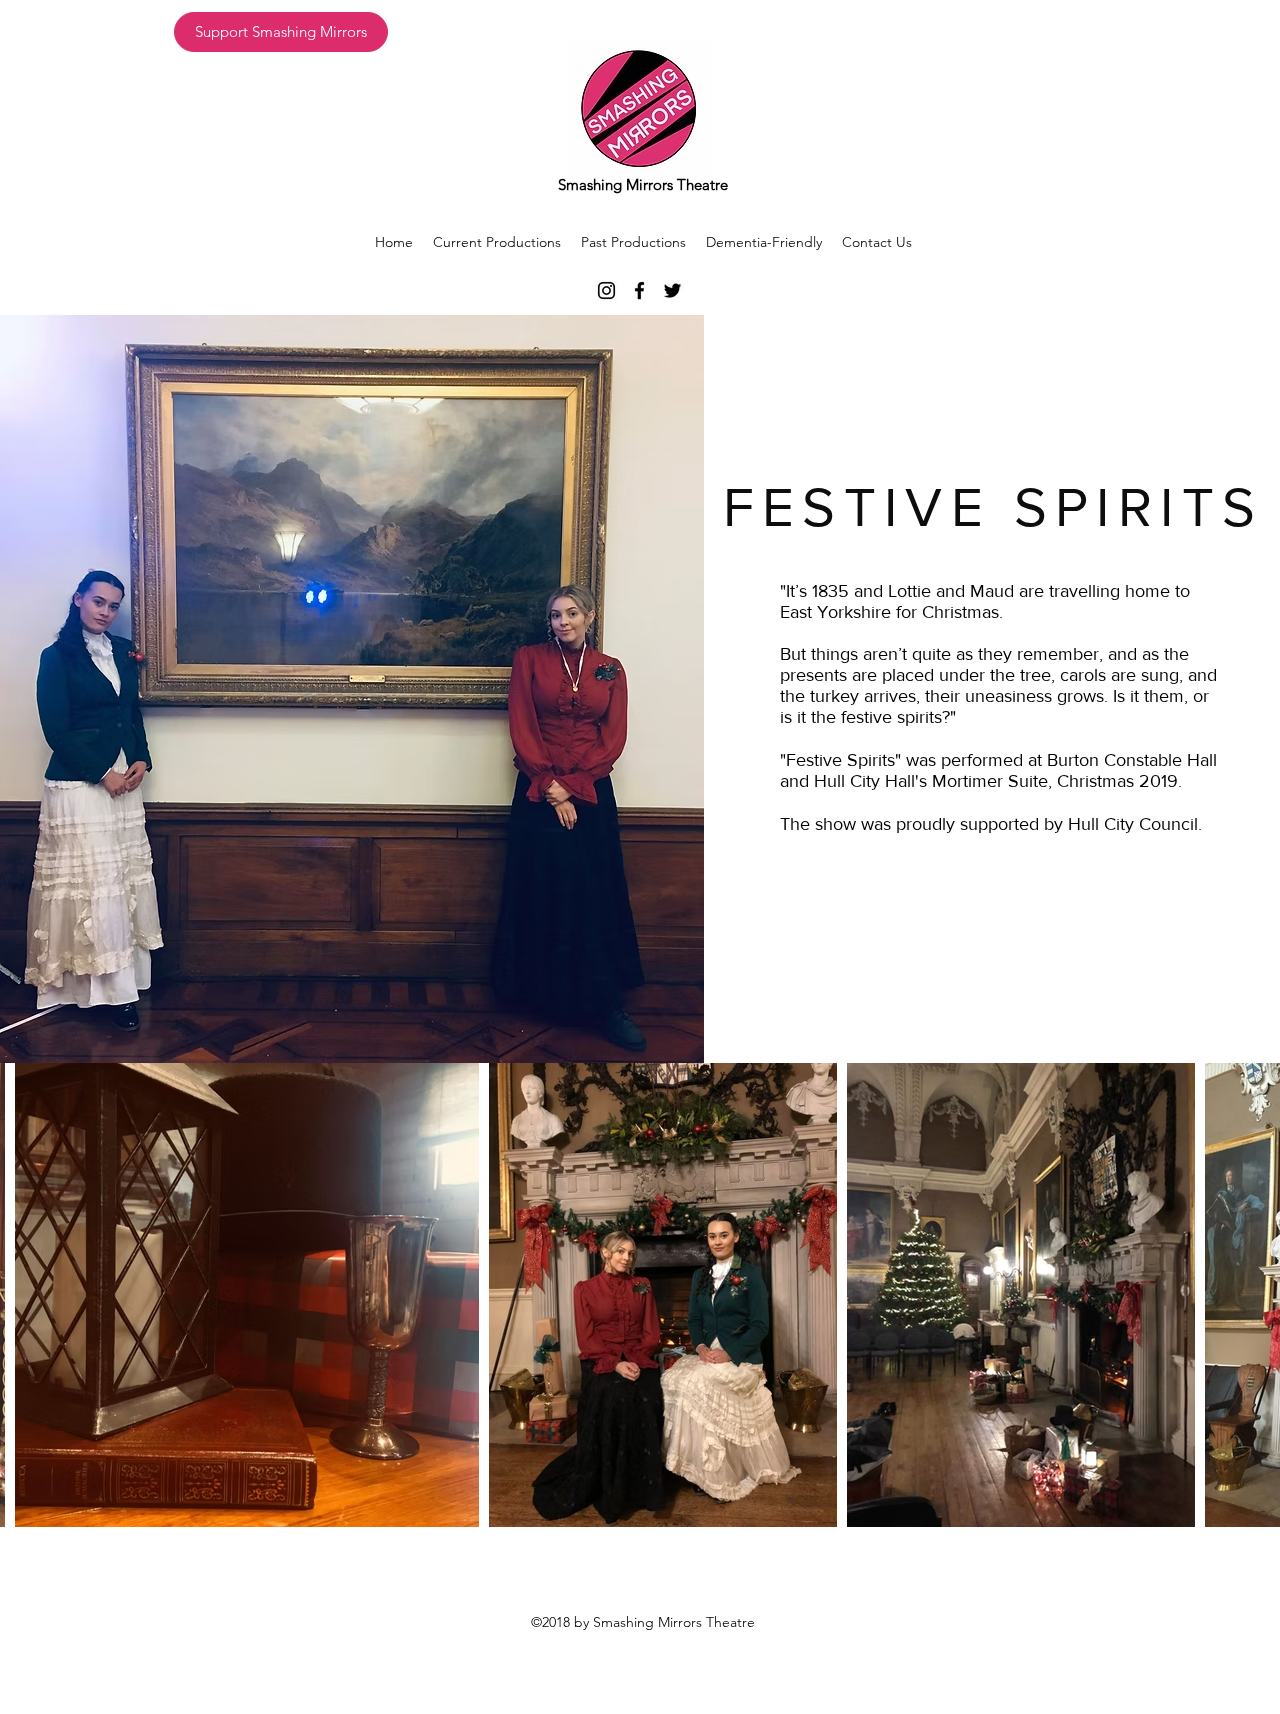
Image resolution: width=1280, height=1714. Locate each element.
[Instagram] (606, 290)
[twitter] (672, 290)
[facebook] (639, 290)
